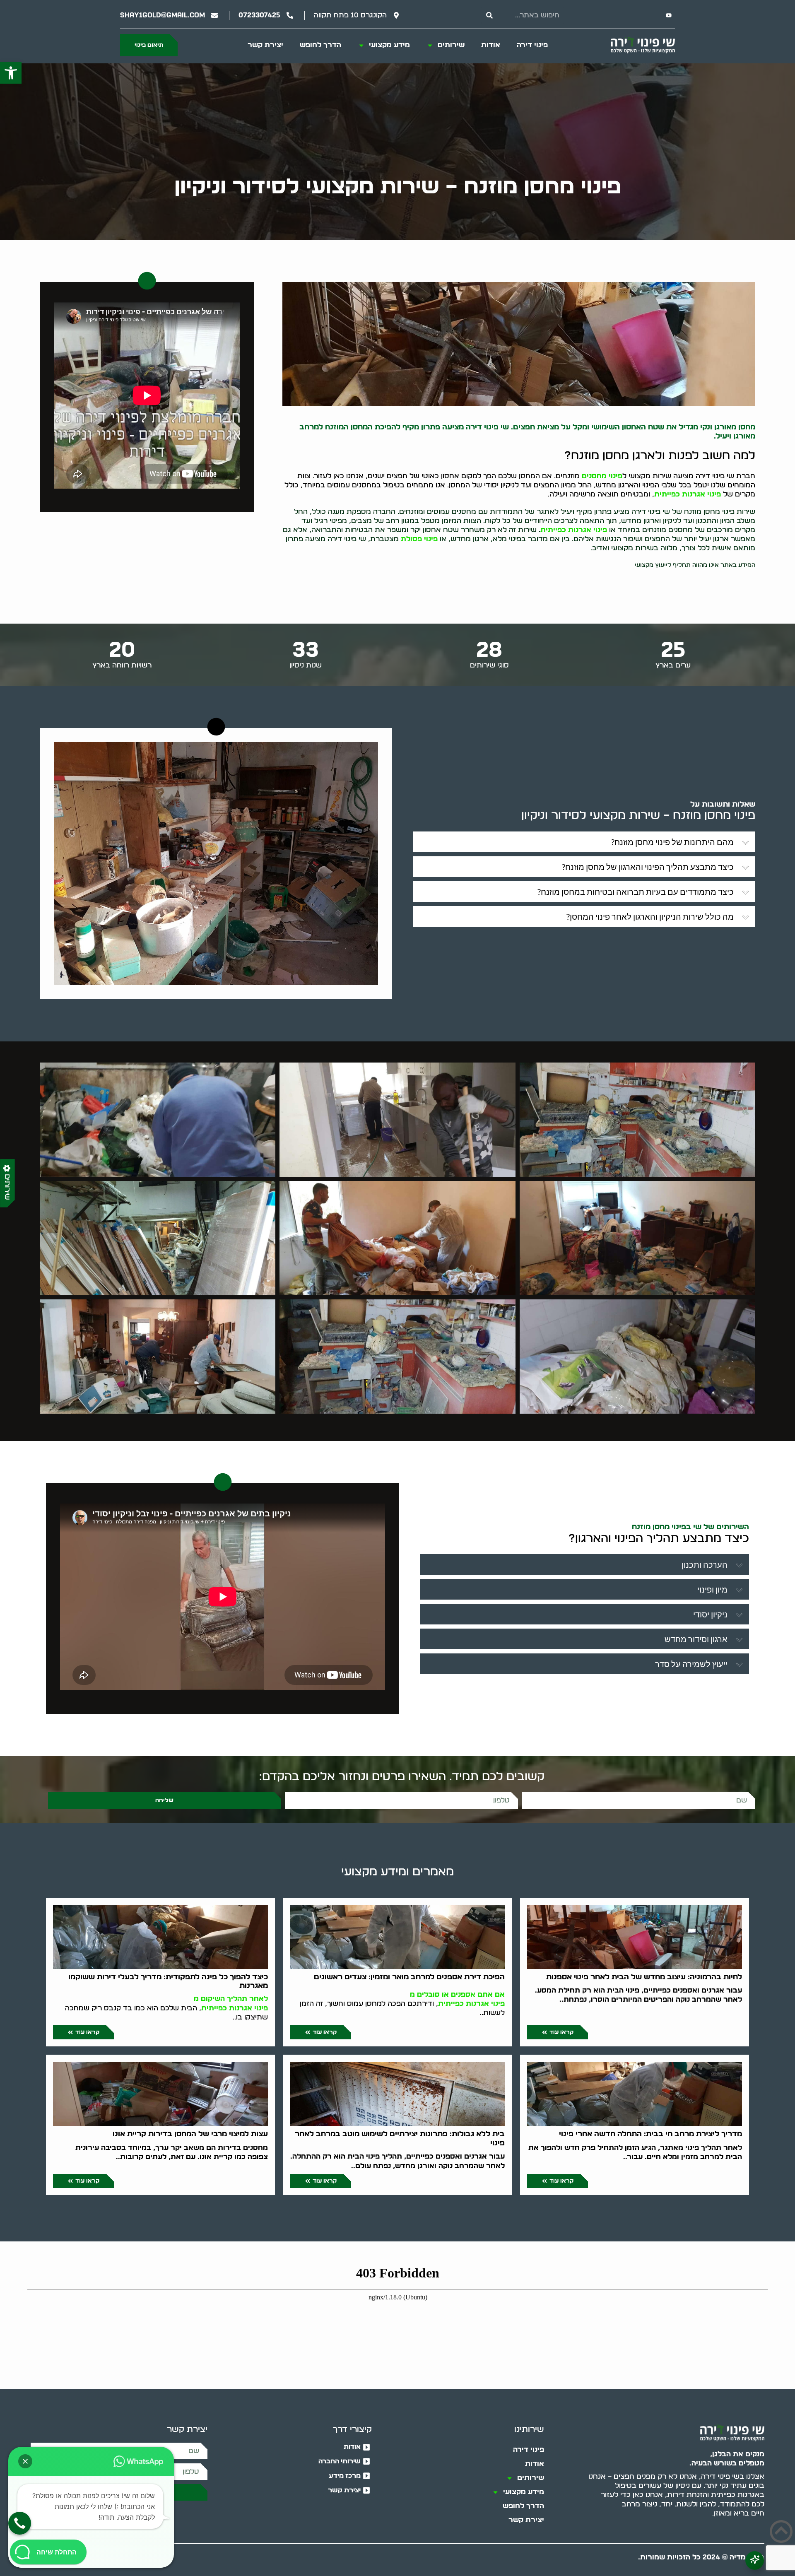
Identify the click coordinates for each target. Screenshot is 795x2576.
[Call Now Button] (20, 2523)
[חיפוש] (489, 15)
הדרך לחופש (320, 45)
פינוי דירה (532, 45)
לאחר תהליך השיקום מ (231, 1999)
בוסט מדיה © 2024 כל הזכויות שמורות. (701, 2557)
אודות (491, 45)
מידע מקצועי (389, 45)
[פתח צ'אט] (755, 2560)
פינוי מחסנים (602, 476)
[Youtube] (669, 15)
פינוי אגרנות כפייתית (688, 494)
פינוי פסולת (419, 539)
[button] (11, 73)
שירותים (451, 45)
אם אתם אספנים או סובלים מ (457, 1994)
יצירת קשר (265, 45)
